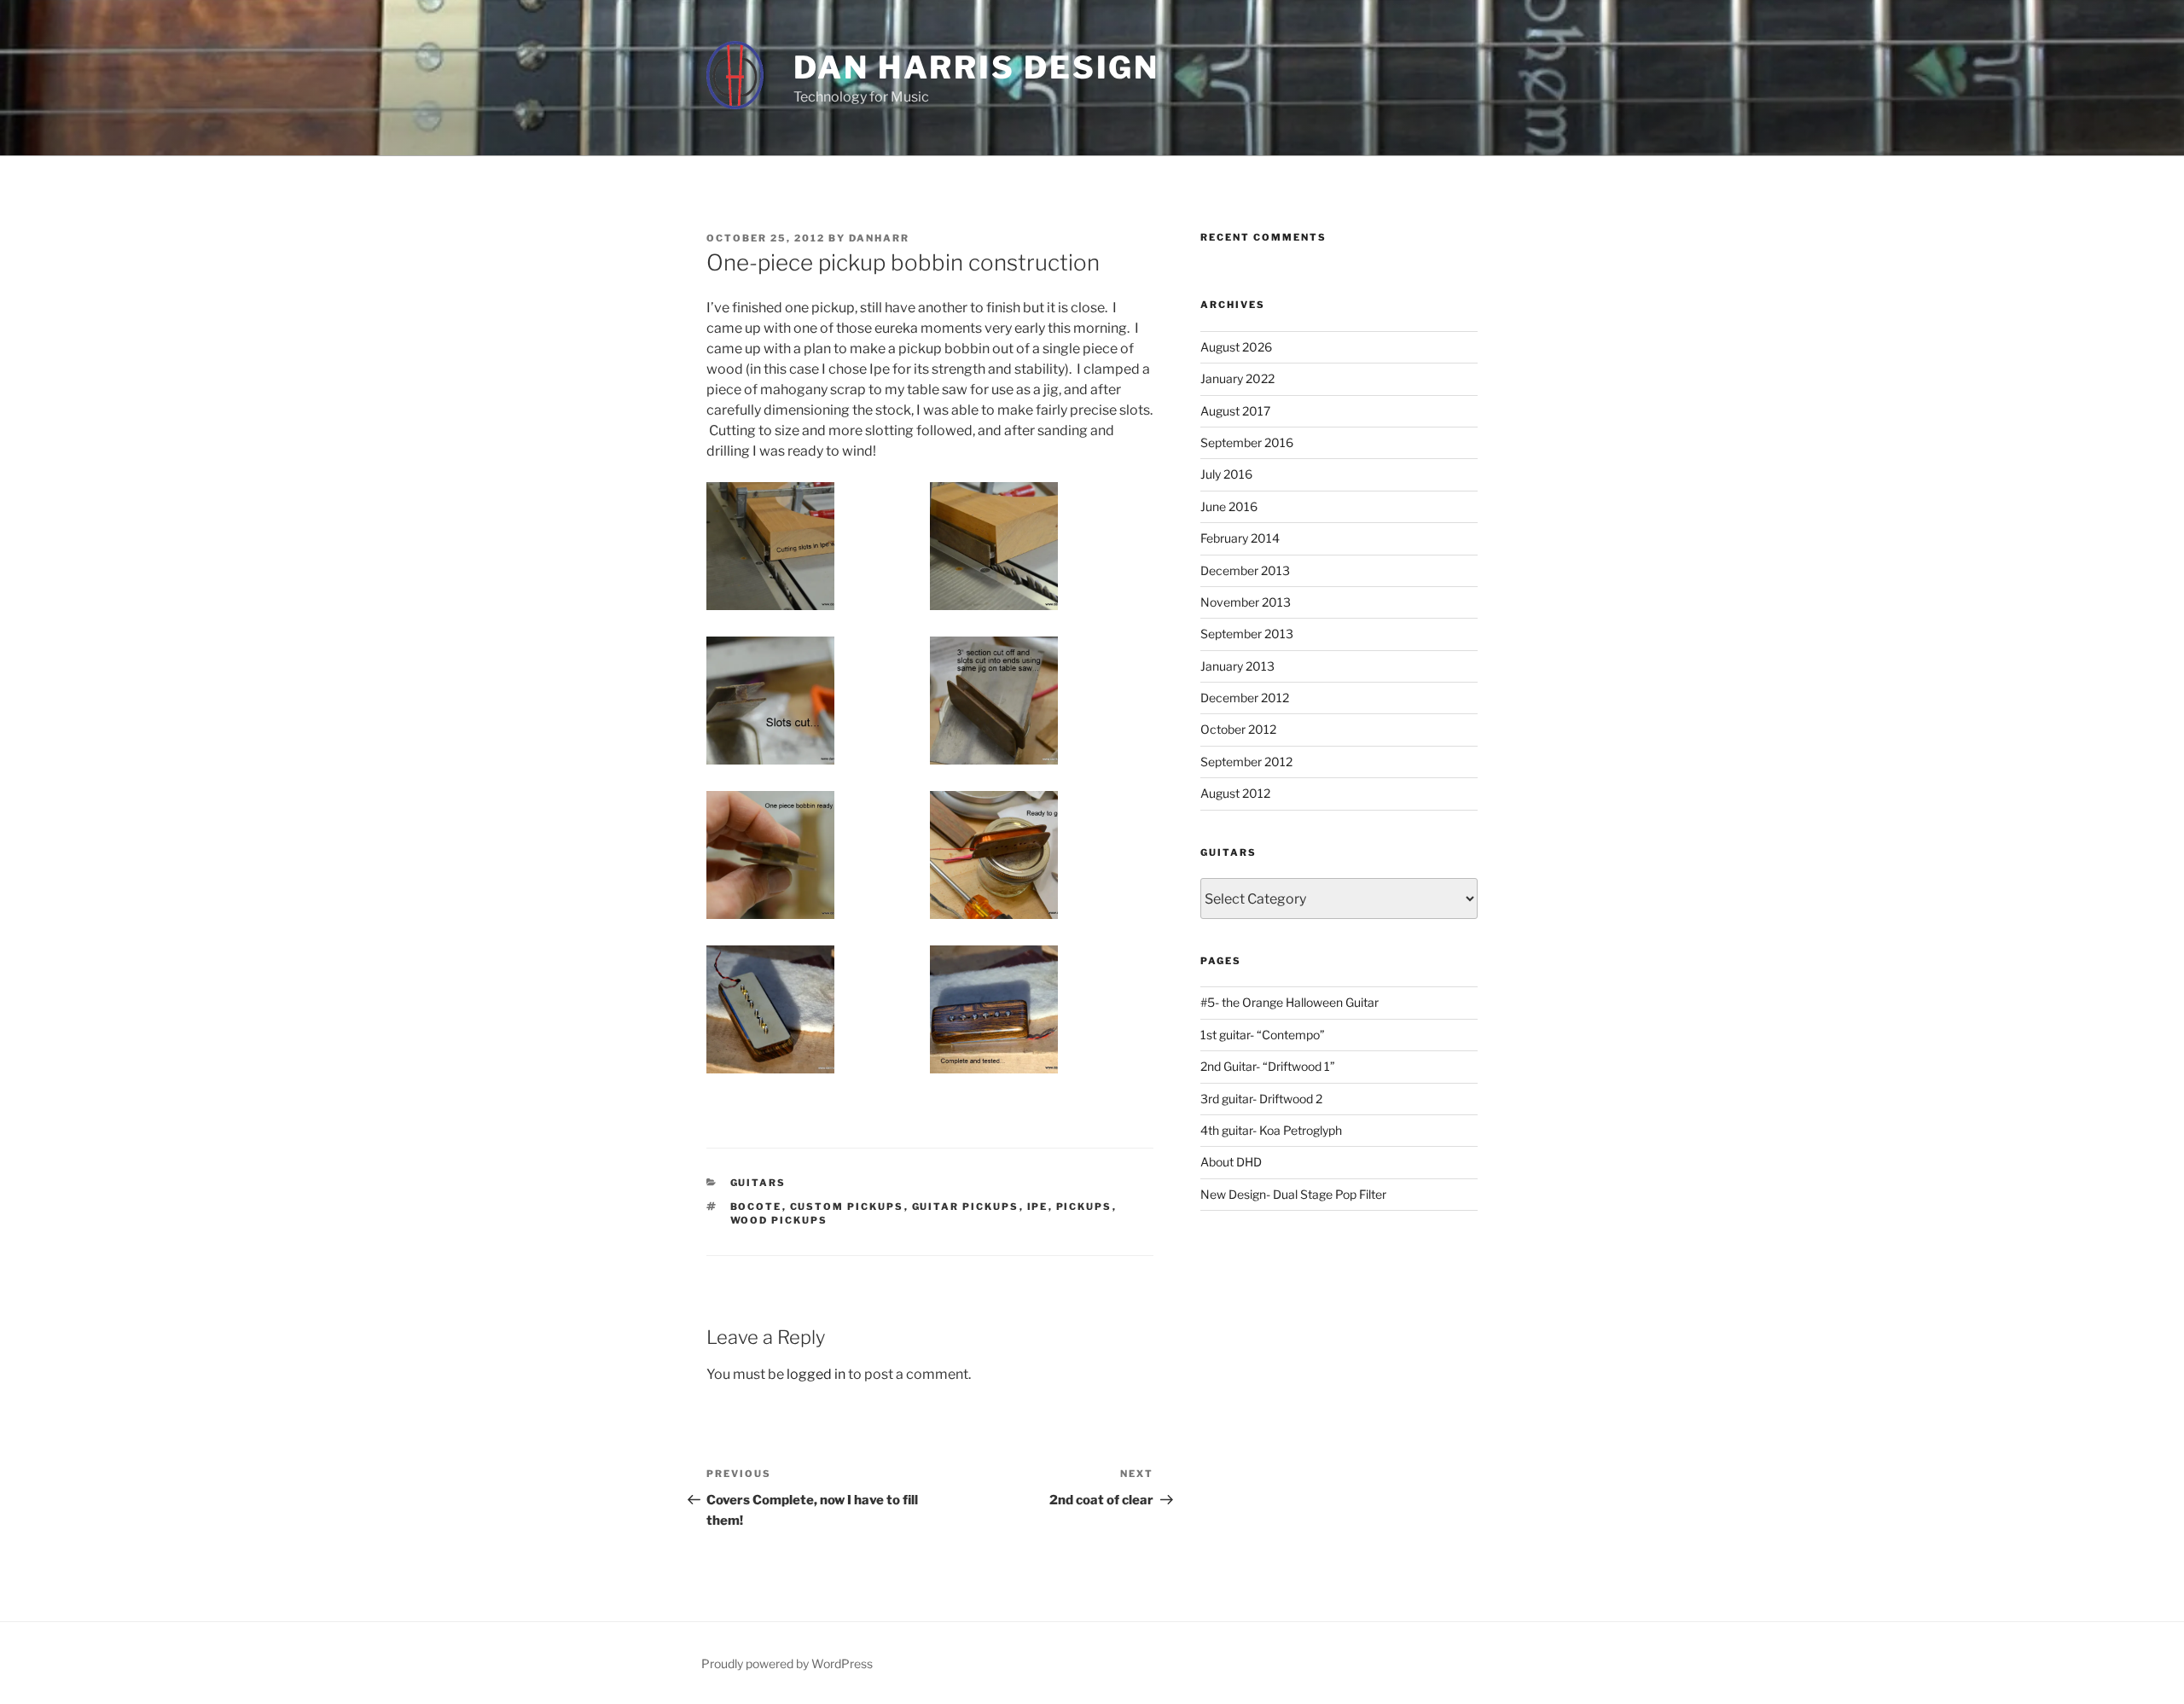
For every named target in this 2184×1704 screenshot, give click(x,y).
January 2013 (1237, 666)
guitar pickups (966, 1207)
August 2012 (1235, 793)
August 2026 (1236, 347)
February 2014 (1240, 538)
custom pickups (847, 1207)
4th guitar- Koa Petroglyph (1271, 1130)
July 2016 (1226, 474)
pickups (1084, 1207)
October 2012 (1238, 729)
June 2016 (1229, 506)
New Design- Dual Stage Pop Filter (1293, 1194)
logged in (816, 1374)
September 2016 (1247, 442)
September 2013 (1247, 634)
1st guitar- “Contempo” (1263, 1035)
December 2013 (1245, 570)
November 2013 (1246, 602)
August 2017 (1235, 411)
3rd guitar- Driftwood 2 (1261, 1099)
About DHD (1231, 1162)
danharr (879, 238)
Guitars (758, 1183)
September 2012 (1246, 762)
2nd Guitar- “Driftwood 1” (1268, 1066)
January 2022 (1237, 378)
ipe (1038, 1207)
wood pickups (779, 1220)
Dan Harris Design (976, 67)
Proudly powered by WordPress (787, 1663)
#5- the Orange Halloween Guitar (1289, 1002)
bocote (756, 1207)
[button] (818, 549)
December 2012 (1245, 698)
